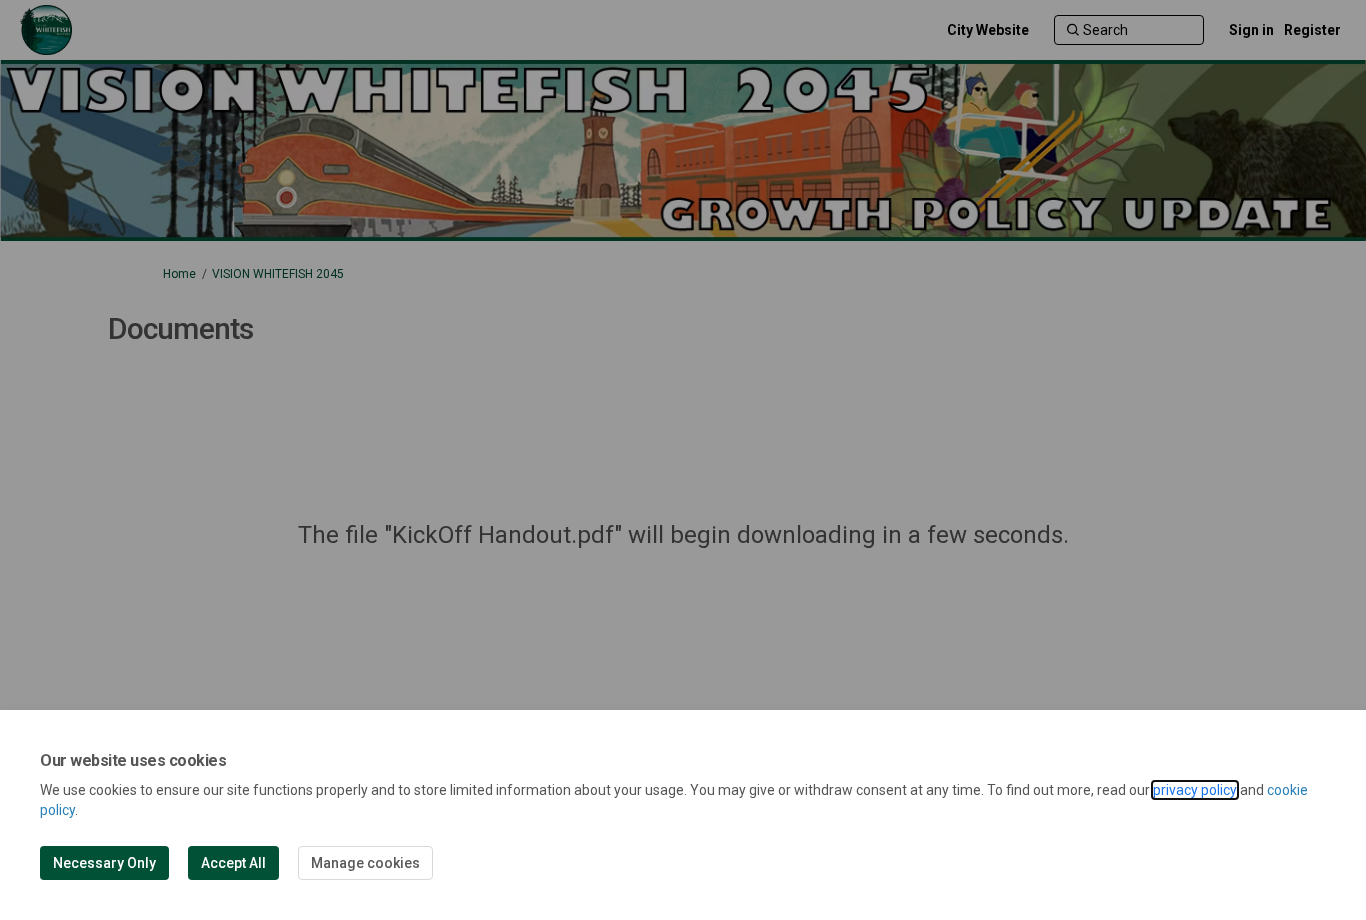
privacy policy (1195, 790)
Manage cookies (365, 863)
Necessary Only (104, 863)
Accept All (233, 863)
